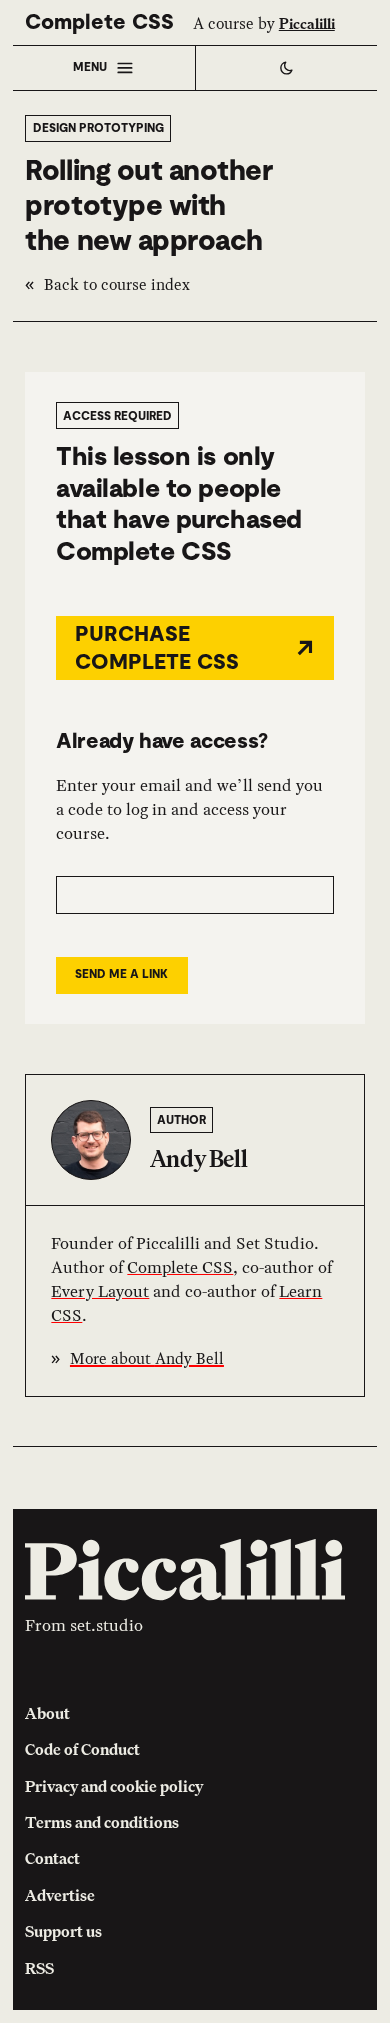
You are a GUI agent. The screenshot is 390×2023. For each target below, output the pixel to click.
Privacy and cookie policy (114, 1786)
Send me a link (121, 974)
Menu (90, 67)
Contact (52, 1858)
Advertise (60, 1895)
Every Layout (100, 1291)
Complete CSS (99, 21)
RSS (39, 1968)
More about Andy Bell (147, 1359)
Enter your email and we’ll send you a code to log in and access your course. (189, 809)
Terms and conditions (102, 1822)
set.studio (106, 1625)
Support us (63, 1931)
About (47, 1713)
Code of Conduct (82, 1749)
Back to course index (117, 285)
